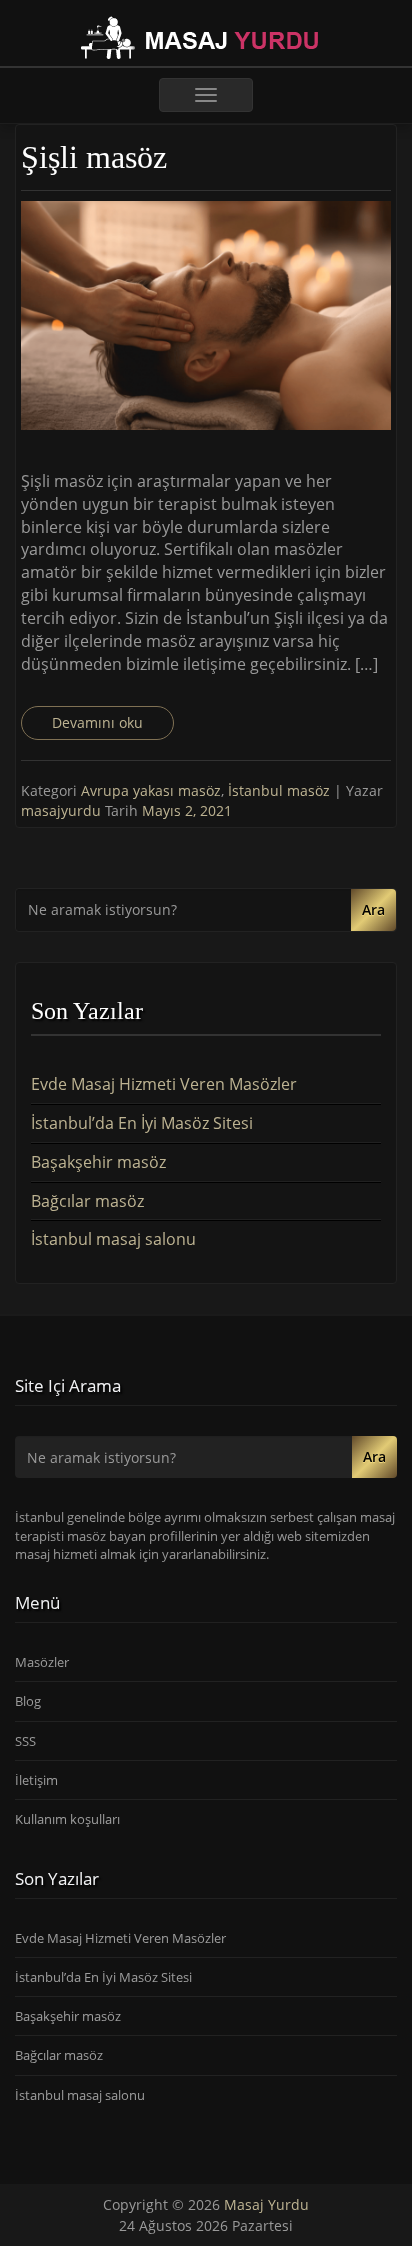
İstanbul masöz (279, 790)
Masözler (42, 1662)
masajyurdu (63, 810)
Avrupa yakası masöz (151, 790)
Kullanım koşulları (67, 1819)
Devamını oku (97, 722)
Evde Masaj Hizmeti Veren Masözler (164, 1084)
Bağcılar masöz (87, 1201)
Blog (28, 1701)
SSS (25, 1741)
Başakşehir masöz (98, 1162)
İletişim (36, 1780)
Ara (373, 909)
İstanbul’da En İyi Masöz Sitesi (142, 1123)
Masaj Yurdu (266, 2204)
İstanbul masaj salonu (113, 1239)
